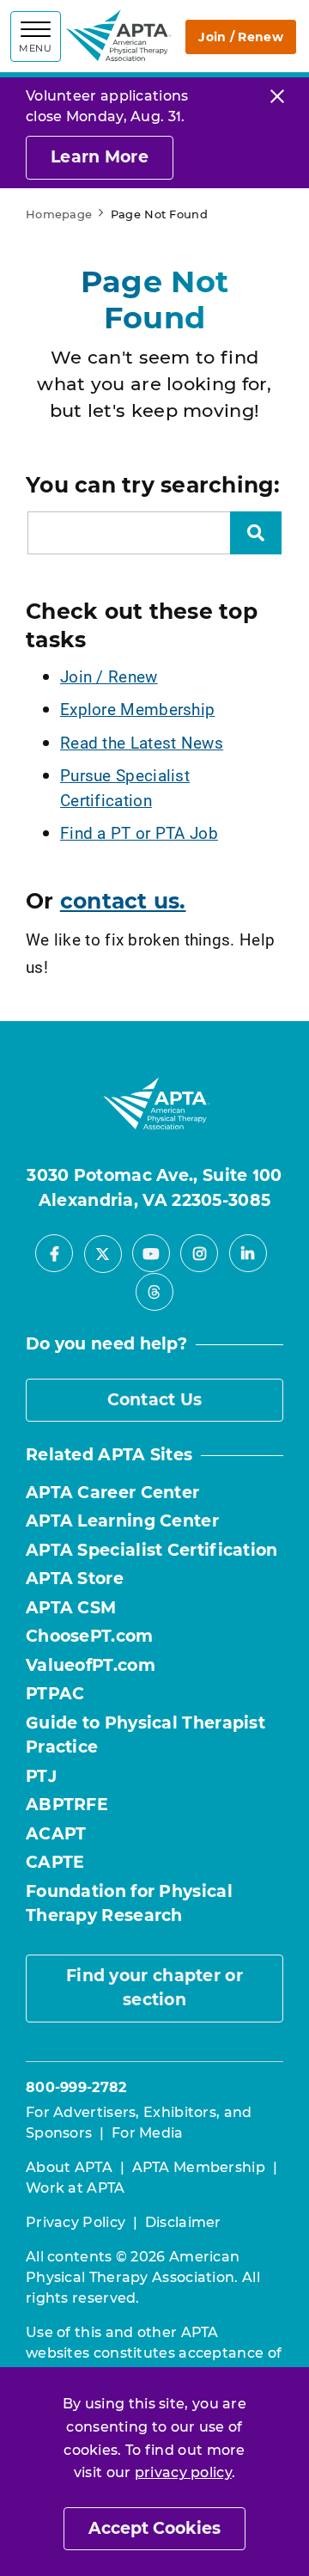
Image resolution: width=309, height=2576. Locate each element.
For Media (148, 2133)
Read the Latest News (142, 742)
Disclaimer (183, 2222)
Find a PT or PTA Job (139, 832)
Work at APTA (76, 2188)
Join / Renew (241, 37)
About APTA (69, 2167)
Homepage (59, 214)
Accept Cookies (154, 2528)
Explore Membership (137, 709)
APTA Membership (199, 2167)
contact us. (123, 901)
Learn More (100, 157)
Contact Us (155, 1400)
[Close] (277, 96)
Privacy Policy (76, 2222)
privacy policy (183, 2472)
